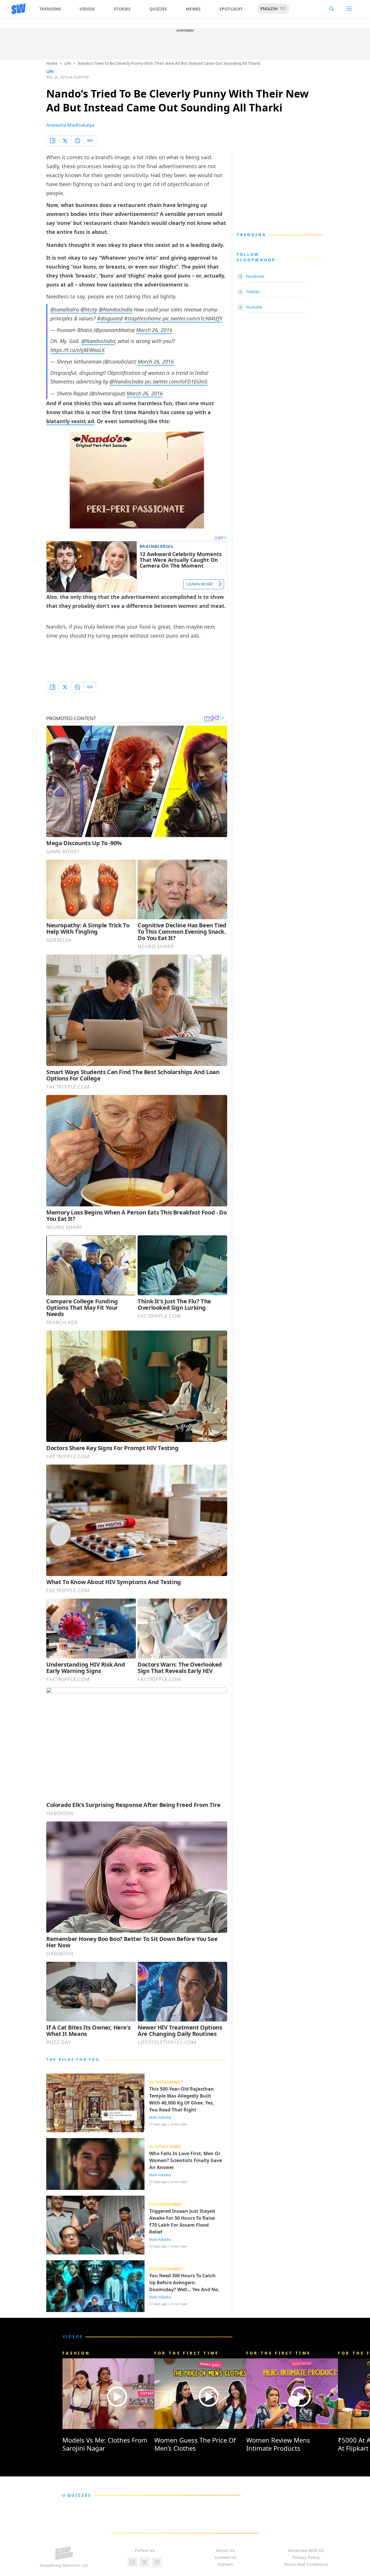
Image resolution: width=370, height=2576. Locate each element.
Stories (122, 9)
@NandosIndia (115, 309)
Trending (50, 9)
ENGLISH (269, 9)
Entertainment (166, 2082)
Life (68, 63)
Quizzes (158, 9)
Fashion (76, 2353)
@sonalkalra (65, 309)
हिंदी (283, 9)
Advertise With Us (306, 2550)
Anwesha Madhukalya (70, 125)
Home (52, 63)
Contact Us (225, 2557)
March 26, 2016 (154, 330)
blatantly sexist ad (70, 421)
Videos (87, 9)
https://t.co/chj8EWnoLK (77, 350)
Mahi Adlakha (160, 2118)
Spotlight (231, 9)
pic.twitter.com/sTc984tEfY (192, 318)
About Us (225, 2550)
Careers (225, 2564)
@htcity (89, 309)
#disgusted (110, 318)
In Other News (165, 2147)
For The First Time (187, 2353)
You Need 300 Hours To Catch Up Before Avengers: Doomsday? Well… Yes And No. (184, 2283)
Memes (193, 9)
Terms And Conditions (306, 2564)
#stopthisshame (143, 318)
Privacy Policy (306, 2557)
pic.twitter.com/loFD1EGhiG (176, 381)
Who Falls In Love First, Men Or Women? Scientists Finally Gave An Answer (186, 2160)
